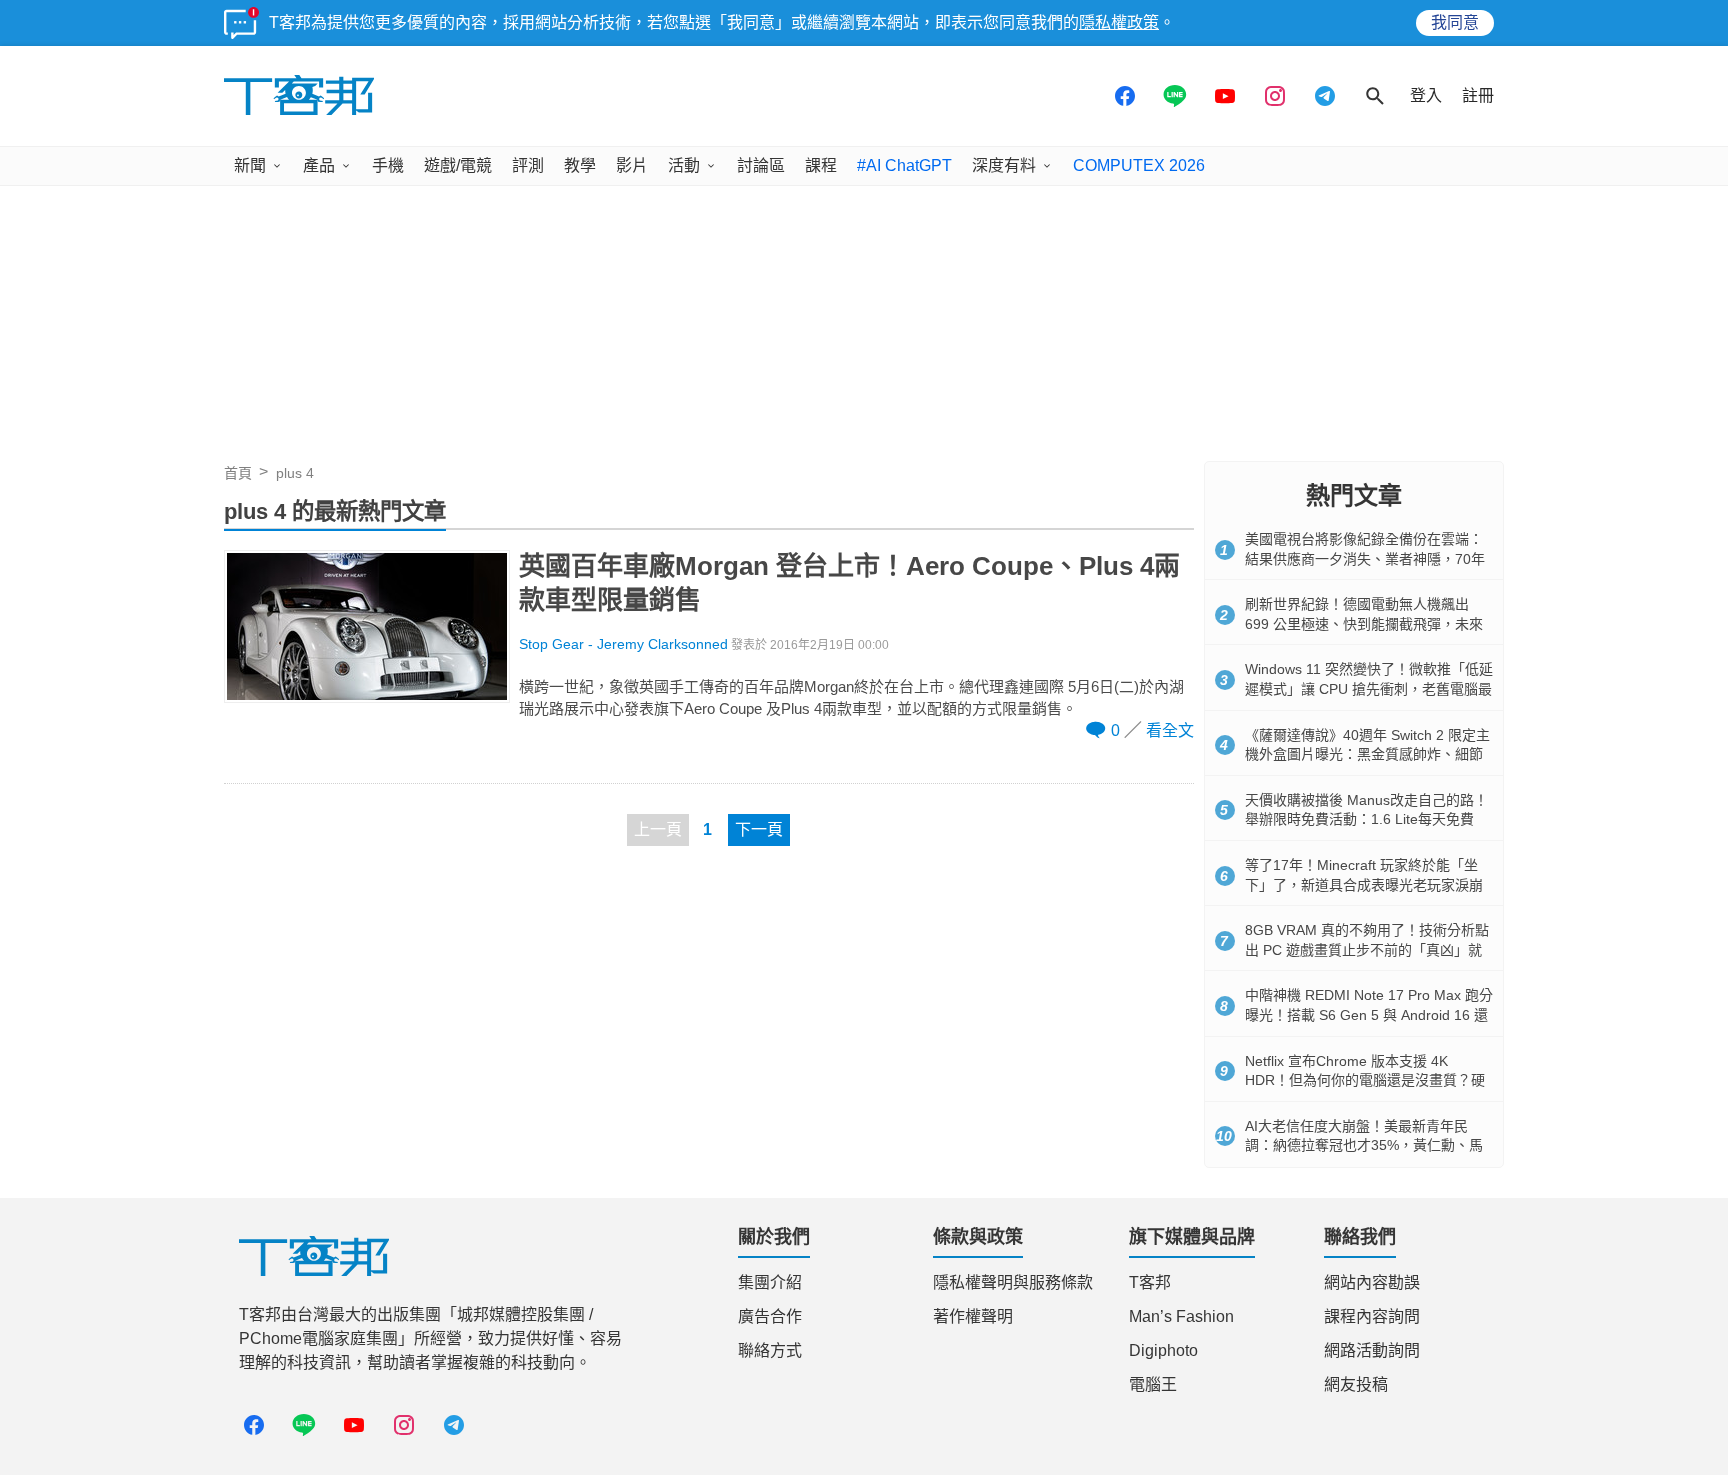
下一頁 (759, 829)
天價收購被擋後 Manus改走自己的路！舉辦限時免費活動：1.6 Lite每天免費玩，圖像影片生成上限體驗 (1366, 819)
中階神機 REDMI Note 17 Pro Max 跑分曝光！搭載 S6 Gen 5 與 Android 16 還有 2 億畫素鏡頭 (1369, 1014)
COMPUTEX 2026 (1139, 165)
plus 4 (295, 473)
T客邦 (1150, 1282)
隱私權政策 (1119, 22)
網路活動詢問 (1372, 1350)
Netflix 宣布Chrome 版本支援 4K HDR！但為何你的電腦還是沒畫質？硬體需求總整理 (1365, 1080)
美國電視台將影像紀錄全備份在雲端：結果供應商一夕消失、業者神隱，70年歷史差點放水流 (1365, 558)
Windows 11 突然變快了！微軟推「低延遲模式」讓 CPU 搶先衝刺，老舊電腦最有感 (1369, 688)
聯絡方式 (770, 1350)
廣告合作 (770, 1316)
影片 (632, 165)
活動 (684, 165)
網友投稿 (1356, 1384)
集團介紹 (770, 1282)
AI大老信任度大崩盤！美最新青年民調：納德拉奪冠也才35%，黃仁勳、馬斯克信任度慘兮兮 (1364, 1145)
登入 (1426, 95)
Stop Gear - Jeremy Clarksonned (623, 644)
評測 (528, 165)
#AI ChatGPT (904, 165)
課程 (821, 165)
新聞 (250, 165)
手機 (388, 165)
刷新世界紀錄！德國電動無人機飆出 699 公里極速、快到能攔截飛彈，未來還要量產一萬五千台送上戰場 (1364, 623)
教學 (580, 165)
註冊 (1478, 95)
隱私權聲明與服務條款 (1013, 1282)
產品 (319, 165)
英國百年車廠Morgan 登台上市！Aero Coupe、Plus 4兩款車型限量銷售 (849, 583)
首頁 (238, 473)
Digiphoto (1163, 1350)
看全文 (1170, 730)
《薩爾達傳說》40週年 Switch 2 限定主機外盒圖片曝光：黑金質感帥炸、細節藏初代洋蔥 (1367, 754)
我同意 (1455, 22)
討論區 (761, 165)
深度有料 (1004, 165)
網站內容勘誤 (1372, 1282)
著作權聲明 (973, 1316)
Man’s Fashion (1181, 1316)
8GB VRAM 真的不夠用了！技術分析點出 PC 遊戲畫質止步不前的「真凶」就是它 (1367, 949)
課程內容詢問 (1372, 1316)
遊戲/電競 (458, 165)
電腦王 (1153, 1384)
